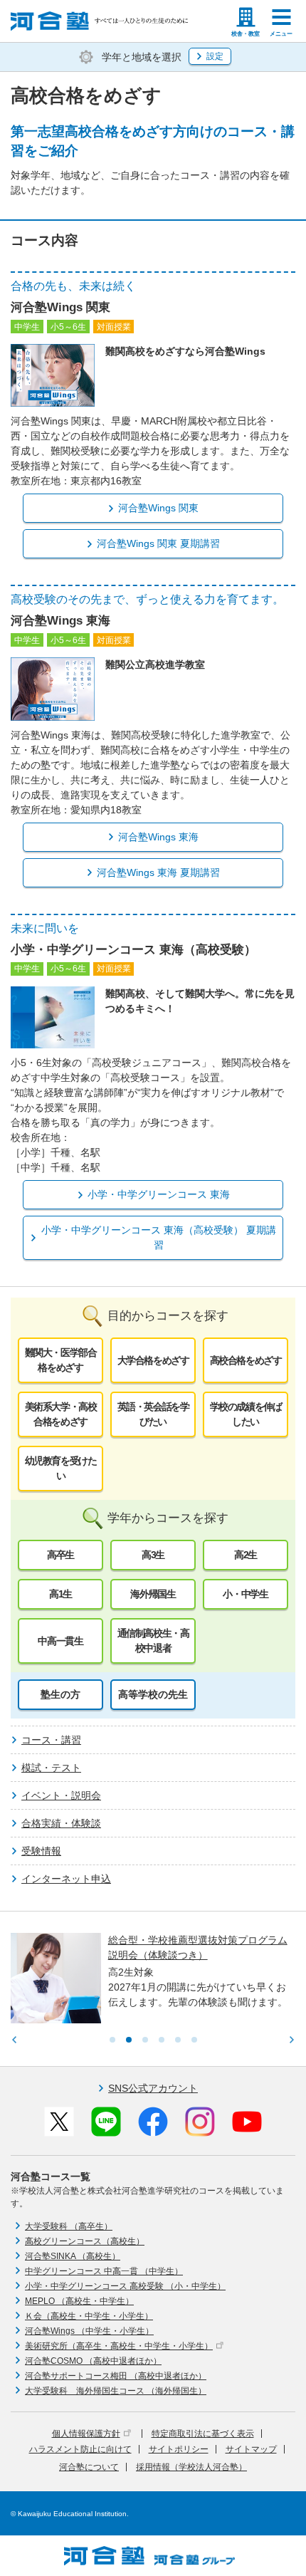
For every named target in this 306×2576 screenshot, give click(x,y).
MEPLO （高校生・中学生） (79, 2301)
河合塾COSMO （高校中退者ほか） (93, 2361)
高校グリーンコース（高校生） (85, 2241)
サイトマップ (251, 2449)
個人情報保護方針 (86, 2434)
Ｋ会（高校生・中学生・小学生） (89, 2316)
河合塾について (89, 2467)
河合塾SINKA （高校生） (73, 2256)
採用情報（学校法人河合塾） (191, 2467)
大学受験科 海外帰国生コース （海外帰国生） (116, 2391)
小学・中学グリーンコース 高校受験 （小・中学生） (125, 2286)
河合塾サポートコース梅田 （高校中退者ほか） (116, 2376)
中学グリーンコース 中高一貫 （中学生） (104, 2271)
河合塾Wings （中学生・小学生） (89, 2331)
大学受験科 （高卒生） (69, 2226)
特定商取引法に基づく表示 (203, 2434)
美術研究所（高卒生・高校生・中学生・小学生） (119, 2346)
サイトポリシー (179, 2449)
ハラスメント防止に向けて (80, 2449)
